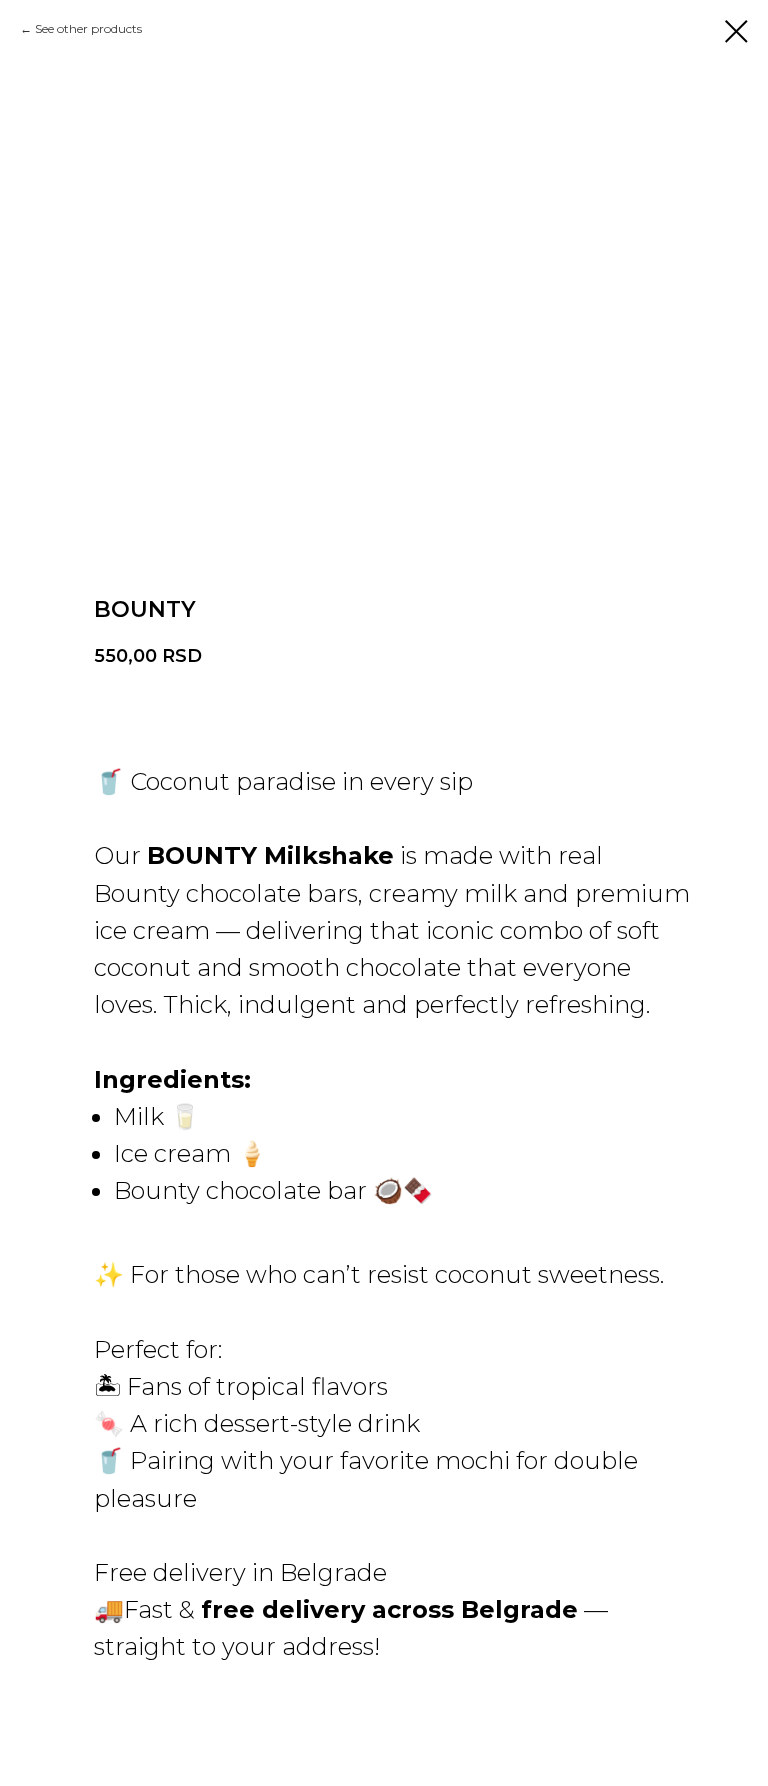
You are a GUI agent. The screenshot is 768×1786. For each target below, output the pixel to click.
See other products (88, 28)
